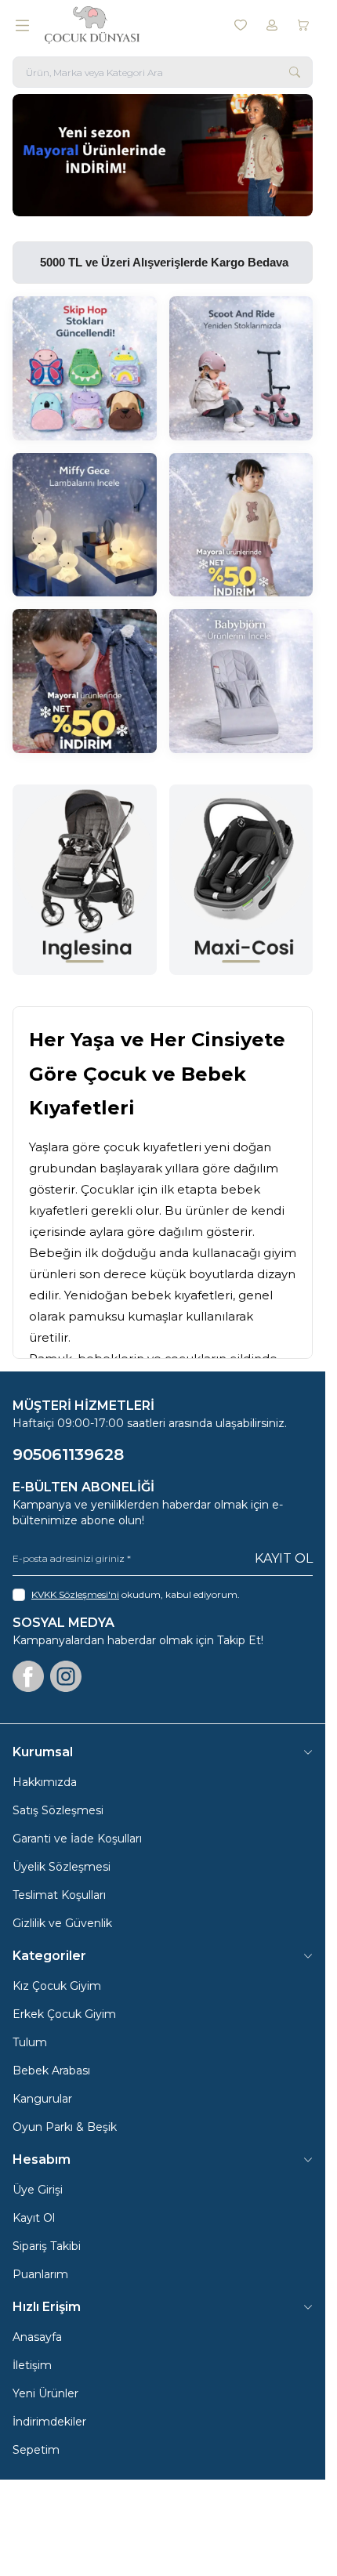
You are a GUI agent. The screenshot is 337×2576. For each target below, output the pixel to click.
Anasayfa (37, 2337)
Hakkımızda (45, 1782)
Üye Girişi (38, 2190)
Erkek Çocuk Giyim (64, 2014)
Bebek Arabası (51, 2071)
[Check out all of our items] (85, 368)
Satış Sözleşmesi (58, 1810)
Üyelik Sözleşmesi (62, 1867)
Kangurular (42, 2099)
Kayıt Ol (284, 1558)
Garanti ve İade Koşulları (77, 1839)
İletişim (32, 2365)
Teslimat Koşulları (59, 1895)
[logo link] (120, 25)
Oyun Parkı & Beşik (65, 2127)
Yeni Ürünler (45, 2393)
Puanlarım (40, 2274)
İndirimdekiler (49, 2422)
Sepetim (36, 2450)
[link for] (163, 155)
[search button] (295, 72)
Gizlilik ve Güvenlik (62, 1923)
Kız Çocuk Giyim (57, 1986)
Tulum (30, 2042)
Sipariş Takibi (47, 2246)
